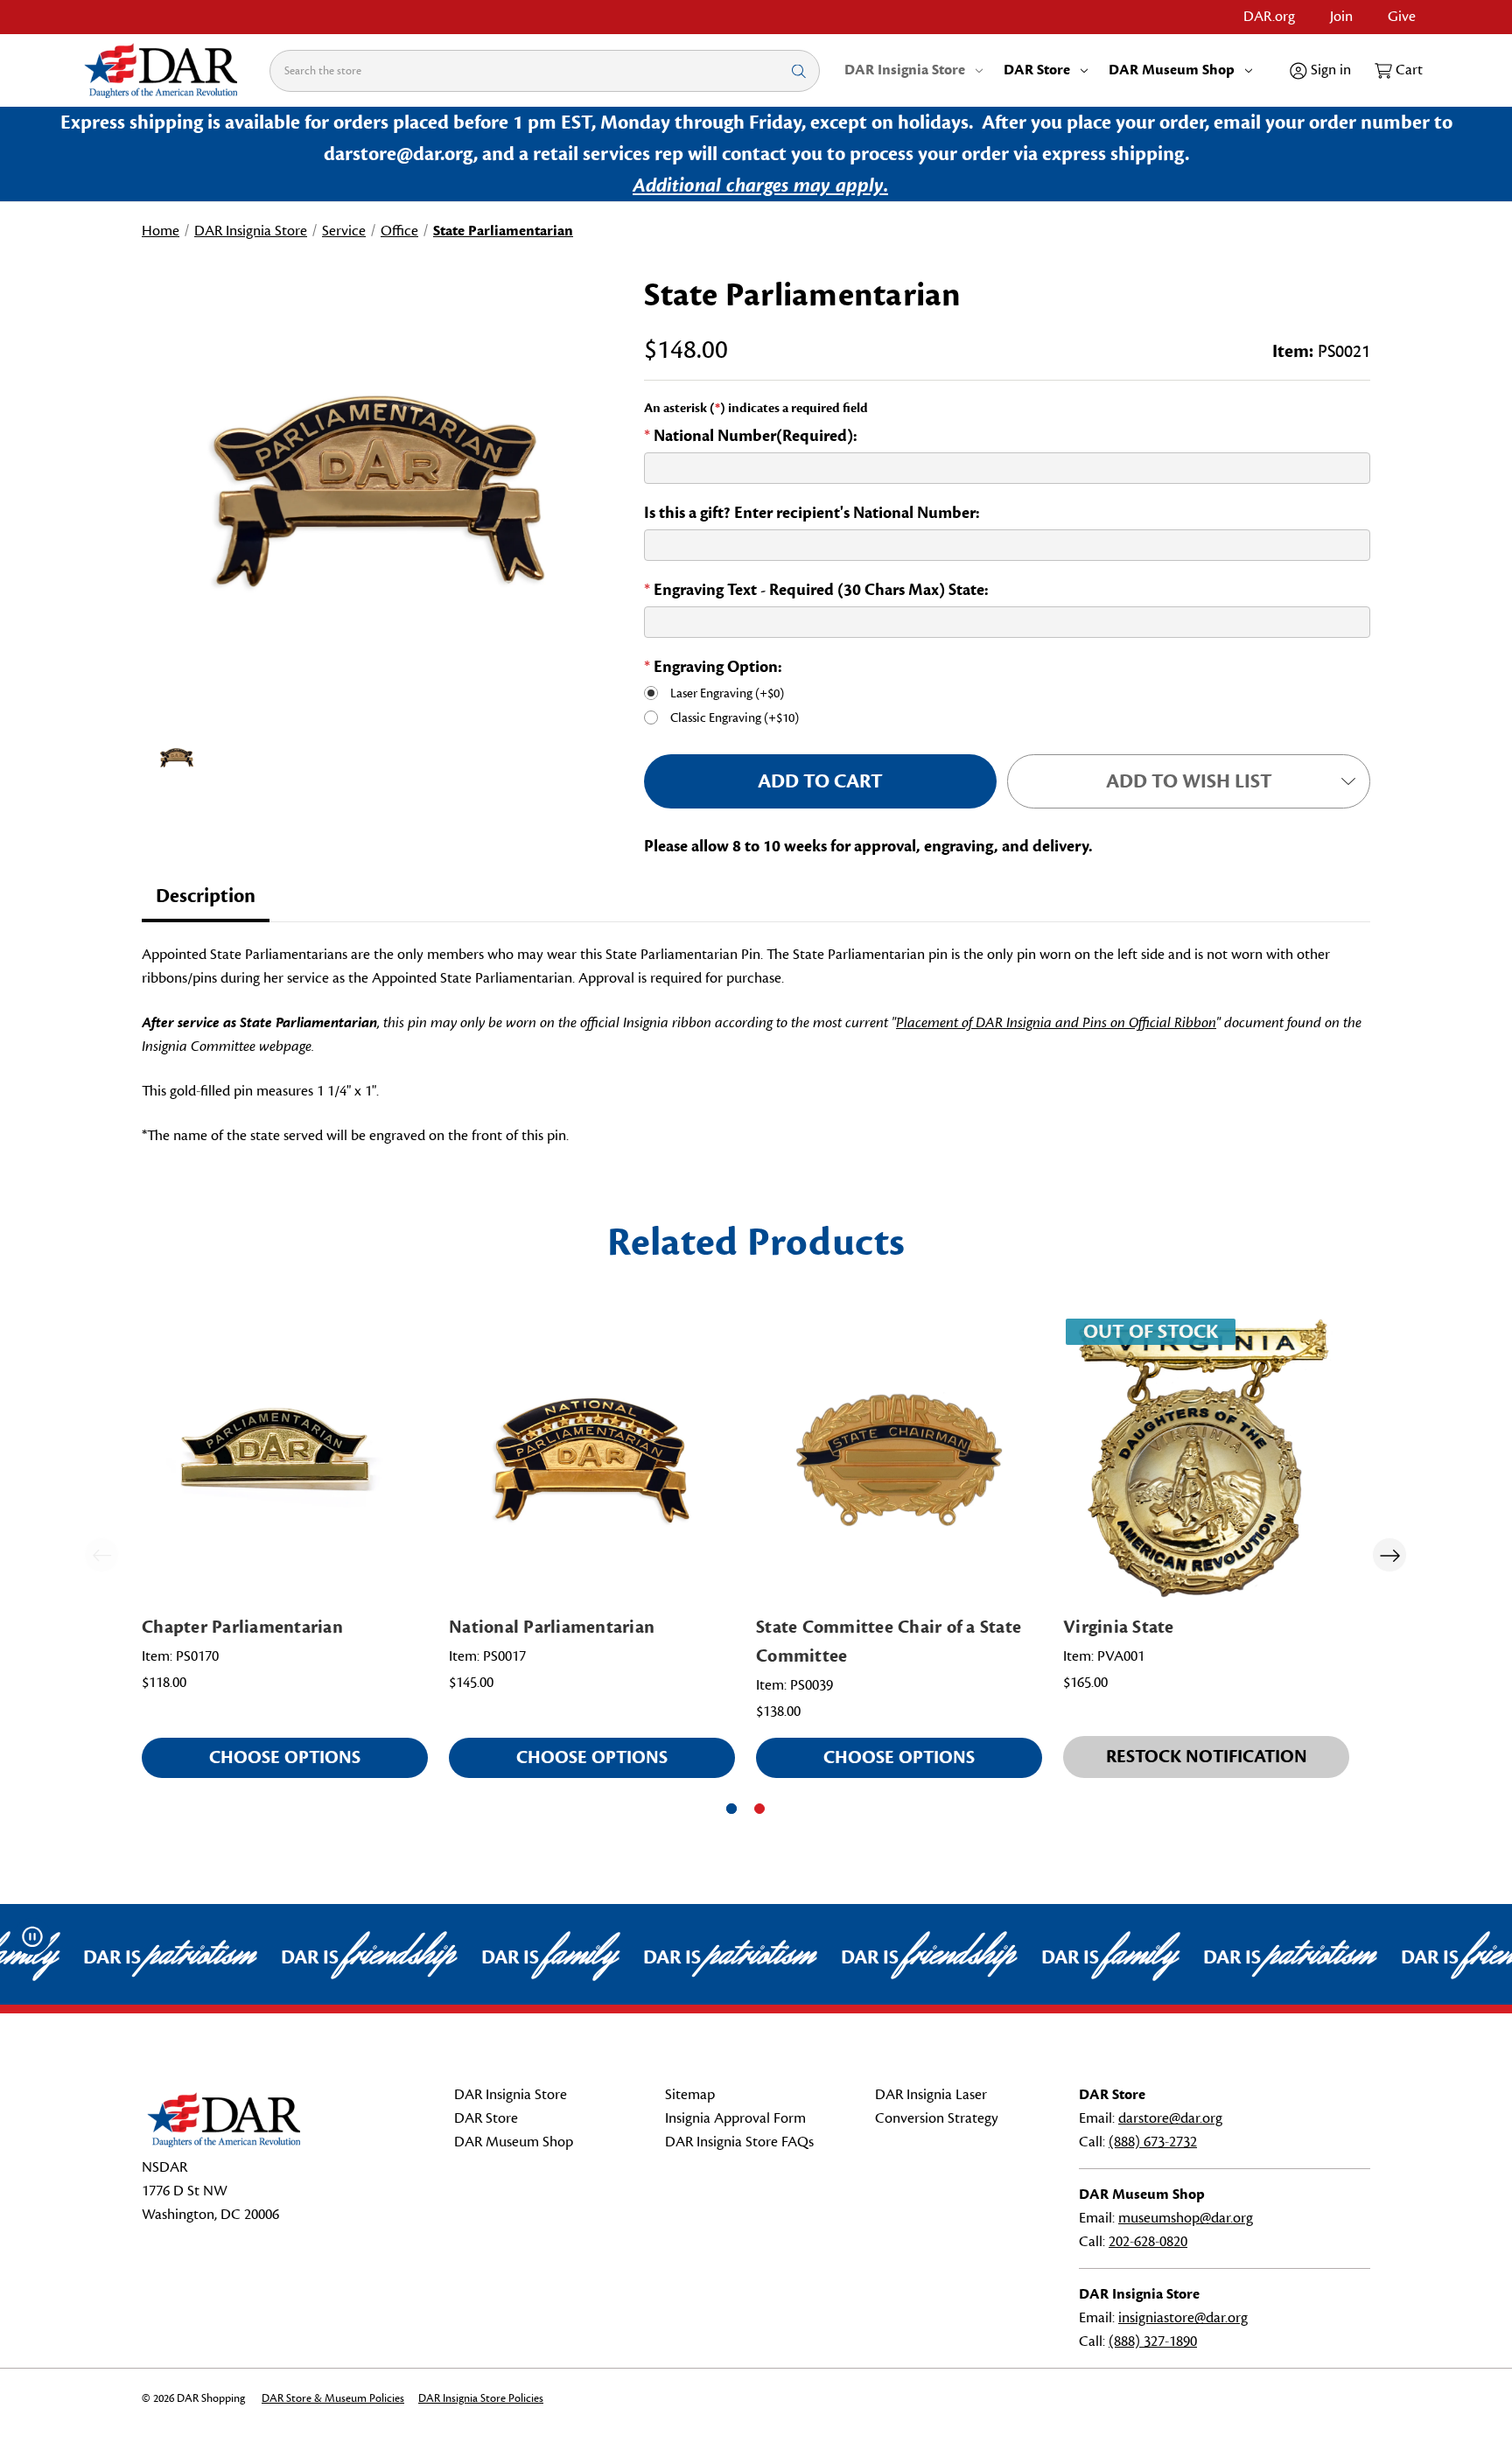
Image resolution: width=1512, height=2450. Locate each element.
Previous (101, 1555)
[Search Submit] (799, 70)
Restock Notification (1207, 1757)
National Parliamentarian (552, 1627)
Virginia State (1119, 1627)
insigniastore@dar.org (1183, 2318)
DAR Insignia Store (905, 70)
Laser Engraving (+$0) (727, 693)
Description (206, 896)
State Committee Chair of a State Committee (889, 1641)
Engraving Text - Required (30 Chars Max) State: (816, 590)
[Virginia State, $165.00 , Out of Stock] (1206, 1459)
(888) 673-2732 (1153, 2142)
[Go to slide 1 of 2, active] (731, 1809)
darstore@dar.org (1170, 2118)
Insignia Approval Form (735, 2118)
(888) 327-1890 (1153, 2341)
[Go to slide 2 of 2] (759, 1809)
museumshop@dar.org (1186, 2218)
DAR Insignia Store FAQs (739, 2142)
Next (1389, 1555)
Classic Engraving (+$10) (735, 718)
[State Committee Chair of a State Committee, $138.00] (899, 1459)
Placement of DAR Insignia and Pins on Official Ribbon (1056, 1023)
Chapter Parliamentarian (242, 1627)
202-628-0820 (1148, 2242)
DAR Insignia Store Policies (481, 2398)
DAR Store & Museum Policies (333, 2398)
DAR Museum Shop (1172, 70)
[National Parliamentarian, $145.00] (592, 1459)
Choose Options (285, 1757)
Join (1341, 17)
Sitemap (690, 2095)
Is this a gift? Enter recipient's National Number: (812, 513)
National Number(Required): (751, 436)
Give (1402, 17)
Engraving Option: (713, 667)
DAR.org (1269, 17)
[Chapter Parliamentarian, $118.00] (285, 1459)
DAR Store (1037, 70)
